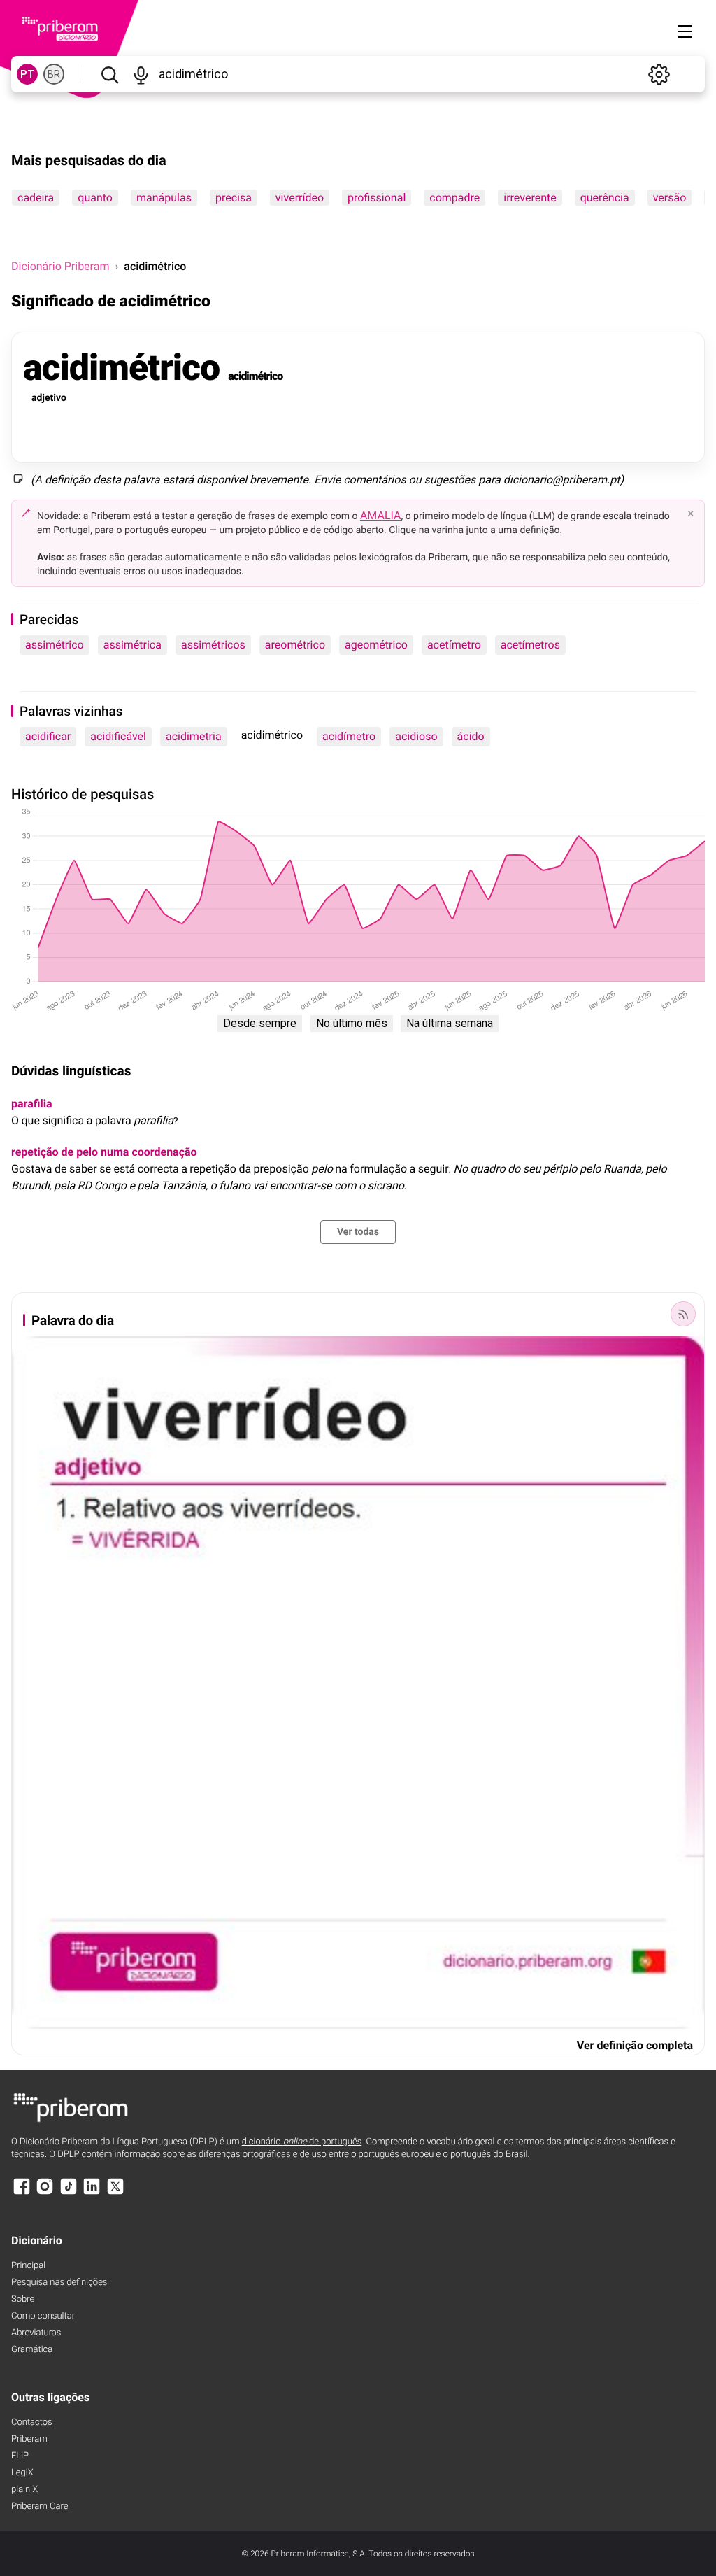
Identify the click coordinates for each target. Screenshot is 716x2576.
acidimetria (194, 736)
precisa (234, 198)
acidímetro (349, 736)
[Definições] (659, 74)
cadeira (36, 198)
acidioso (416, 736)
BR (54, 74)
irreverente (530, 198)
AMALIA (381, 515)
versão (670, 198)
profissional (377, 198)
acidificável (118, 736)
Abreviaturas (36, 2333)
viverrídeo (300, 198)
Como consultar (43, 2316)
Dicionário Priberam (60, 266)
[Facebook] (22, 2193)
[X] (115, 2193)
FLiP (20, 2456)
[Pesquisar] (109, 74)
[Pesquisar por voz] (141, 74)
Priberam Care (40, 2506)
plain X (24, 2490)
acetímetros (530, 645)
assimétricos (213, 645)
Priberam (29, 2439)
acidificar (48, 736)
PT (27, 74)
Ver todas (358, 1232)
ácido (471, 736)
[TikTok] (69, 2193)
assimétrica (133, 645)
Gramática (32, 2350)
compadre (454, 198)
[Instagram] (45, 2193)
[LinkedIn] (92, 2193)
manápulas (164, 198)
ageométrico (376, 645)
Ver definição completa (635, 2045)
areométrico (295, 645)
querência (605, 198)
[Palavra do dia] (683, 1314)
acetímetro (454, 645)
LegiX (22, 2473)
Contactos (32, 2422)
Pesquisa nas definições (59, 2283)
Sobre (23, 2299)
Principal (28, 2266)
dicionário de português (302, 2142)
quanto (95, 198)
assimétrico (55, 645)
